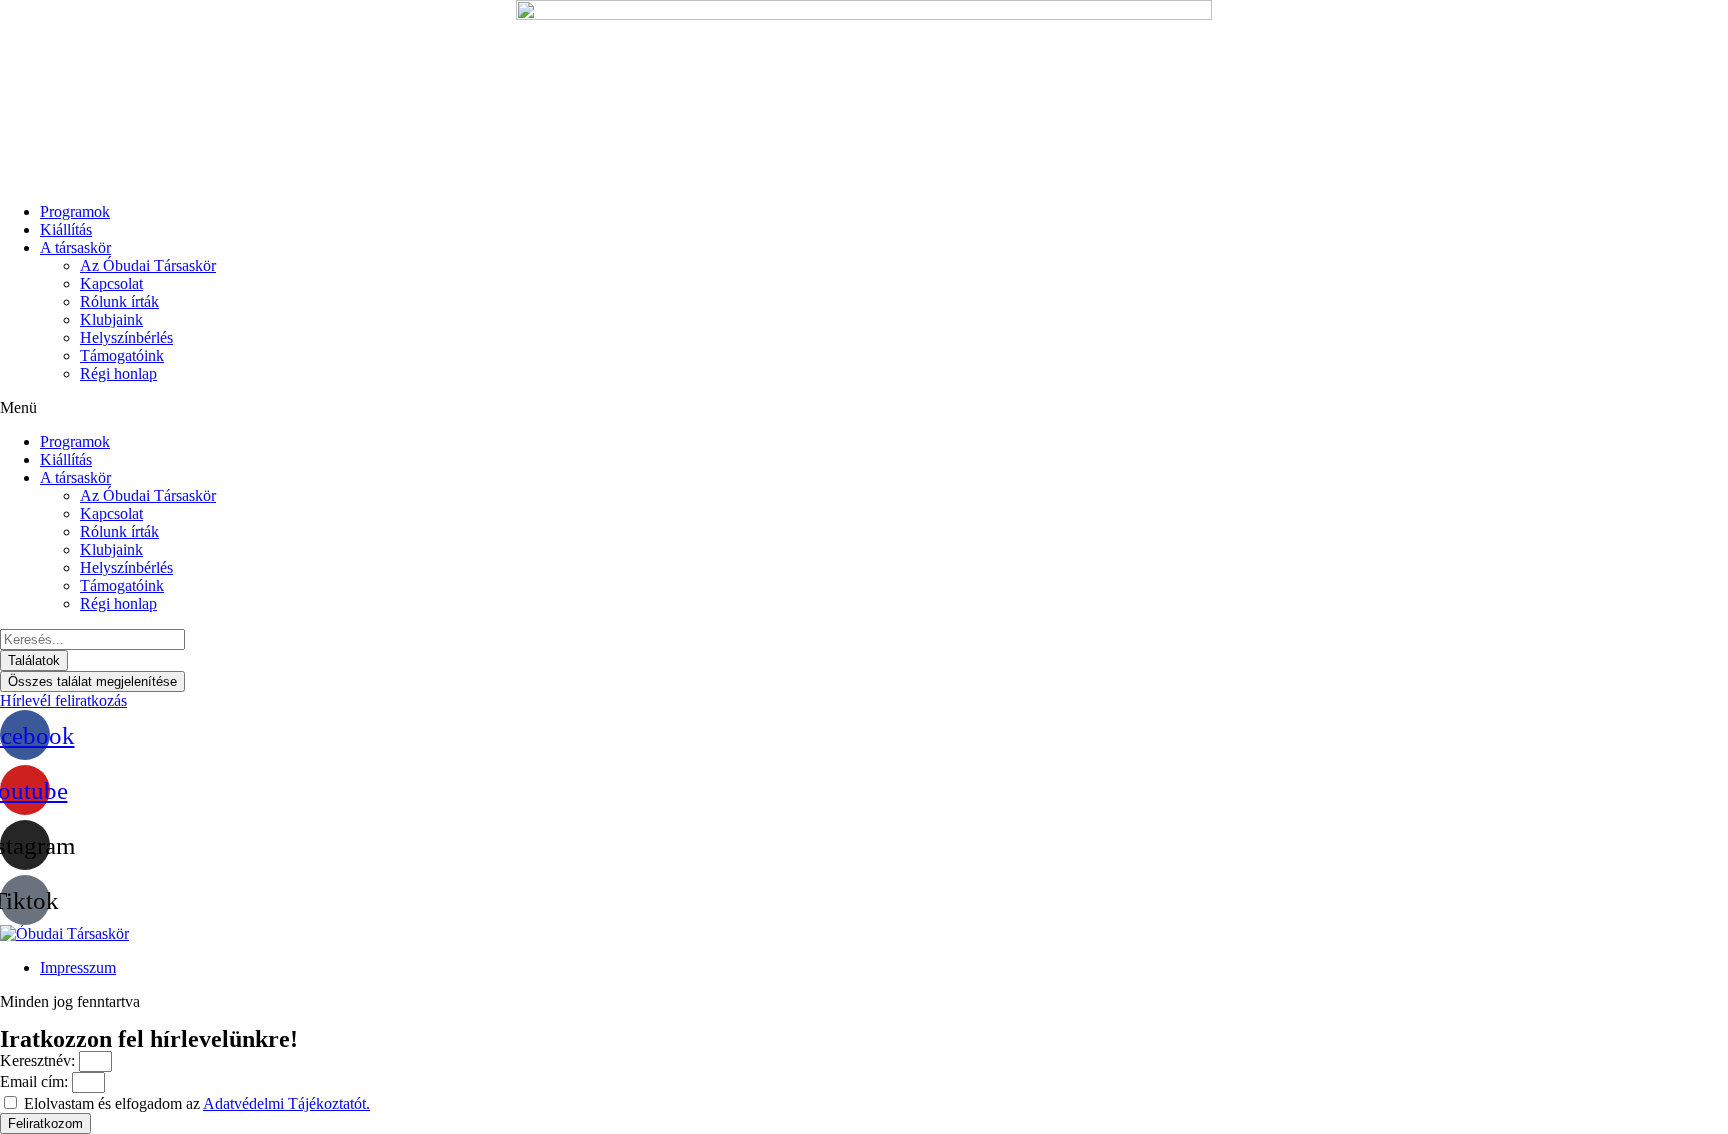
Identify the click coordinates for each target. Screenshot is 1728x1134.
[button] (864, 408)
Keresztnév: (39, 1060)
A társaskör (75, 247)
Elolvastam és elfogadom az (197, 1103)
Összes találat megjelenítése (92, 681)
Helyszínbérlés (126, 337)
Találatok (34, 660)
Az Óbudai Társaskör (148, 265)
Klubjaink (111, 319)
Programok (75, 211)
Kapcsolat (111, 283)
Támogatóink (122, 355)
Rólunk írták (119, 301)
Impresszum (78, 967)
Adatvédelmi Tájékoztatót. (286, 1103)
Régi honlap (118, 373)
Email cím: (36, 1081)
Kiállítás (66, 229)
